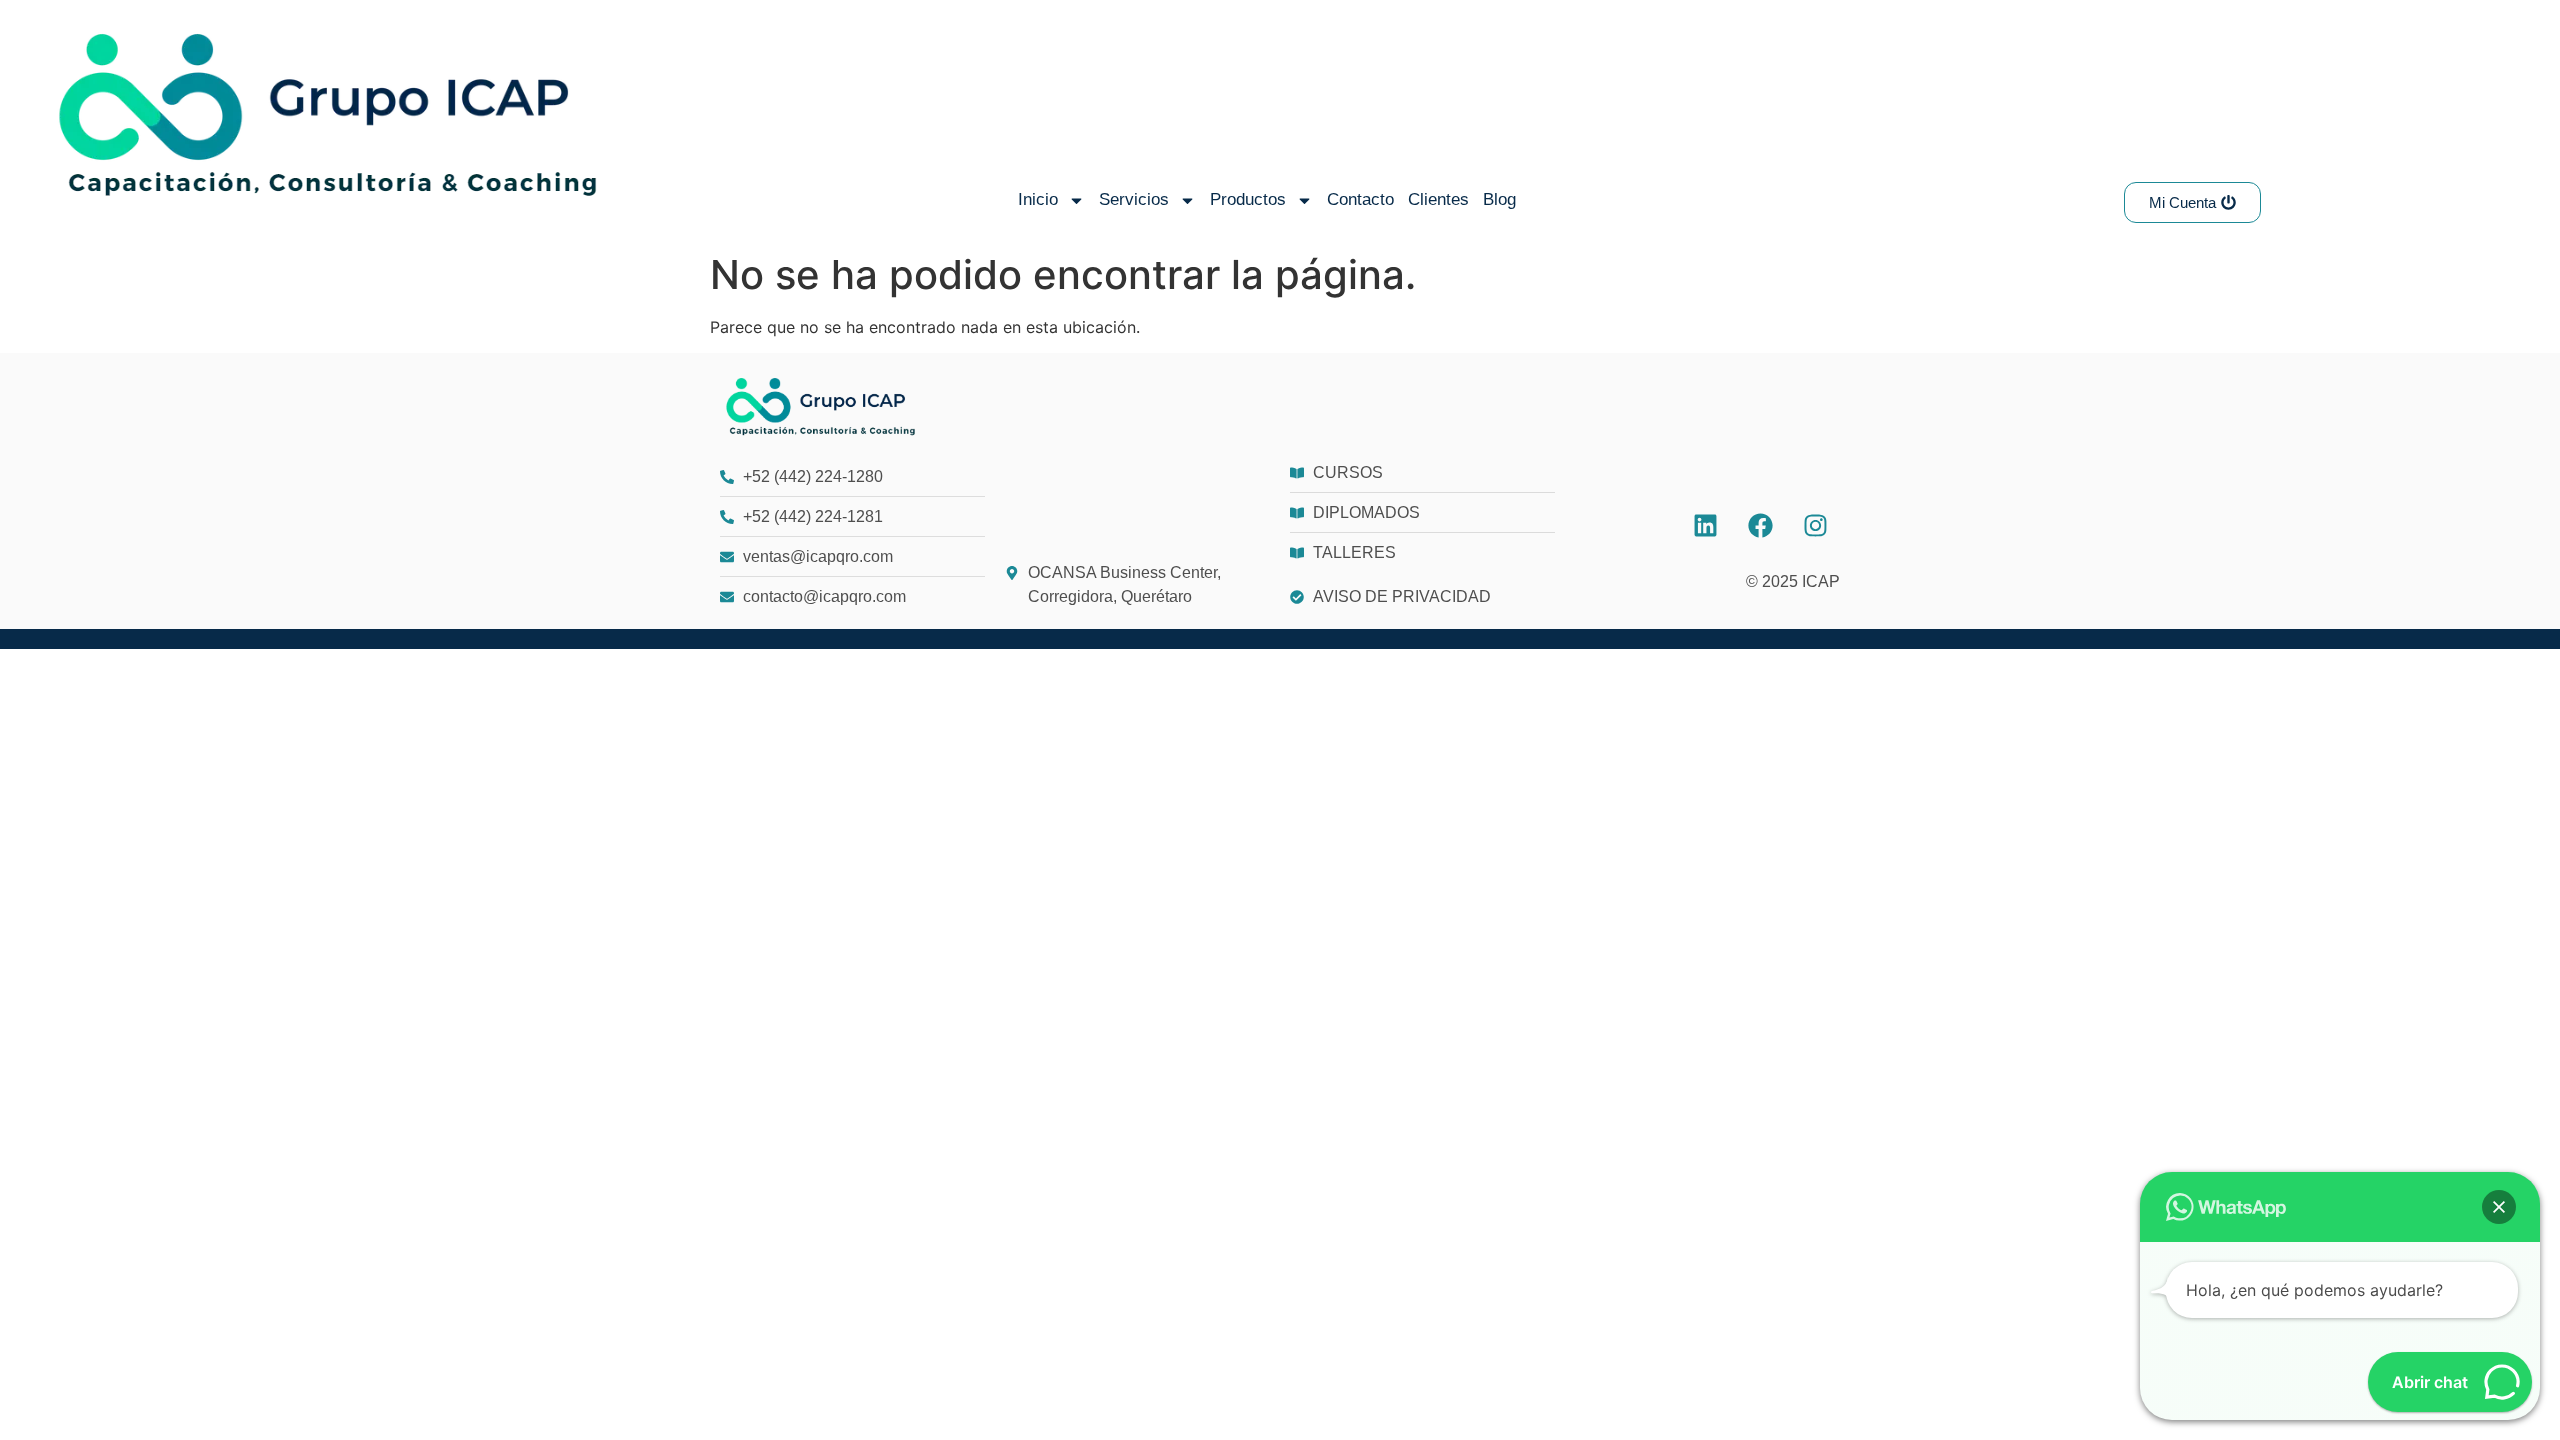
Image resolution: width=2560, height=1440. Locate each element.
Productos (1248, 199)
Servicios (1134, 199)
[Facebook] (1760, 525)
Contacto (1360, 199)
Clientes (1438, 199)
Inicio (1038, 199)
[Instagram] (1815, 525)
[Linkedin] (1705, 525)
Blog (1499, 199)
